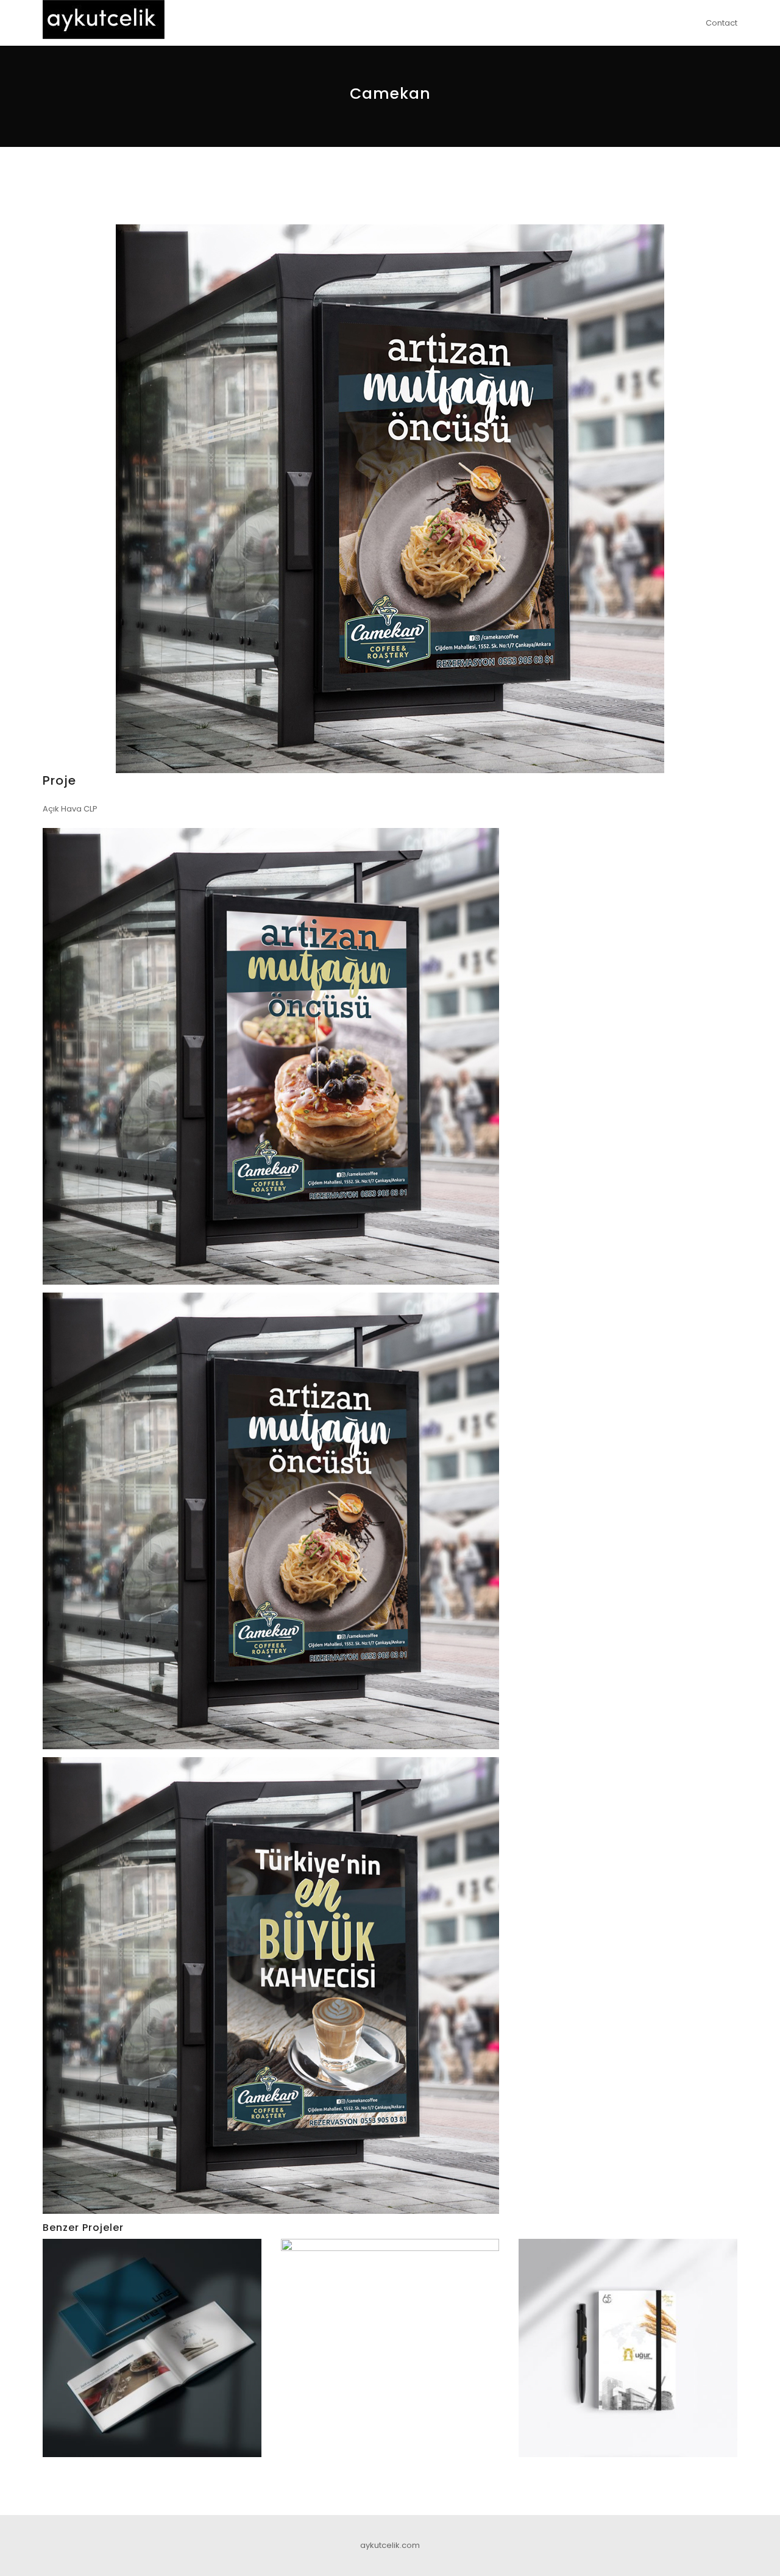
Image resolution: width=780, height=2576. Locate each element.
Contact (721, 23)
